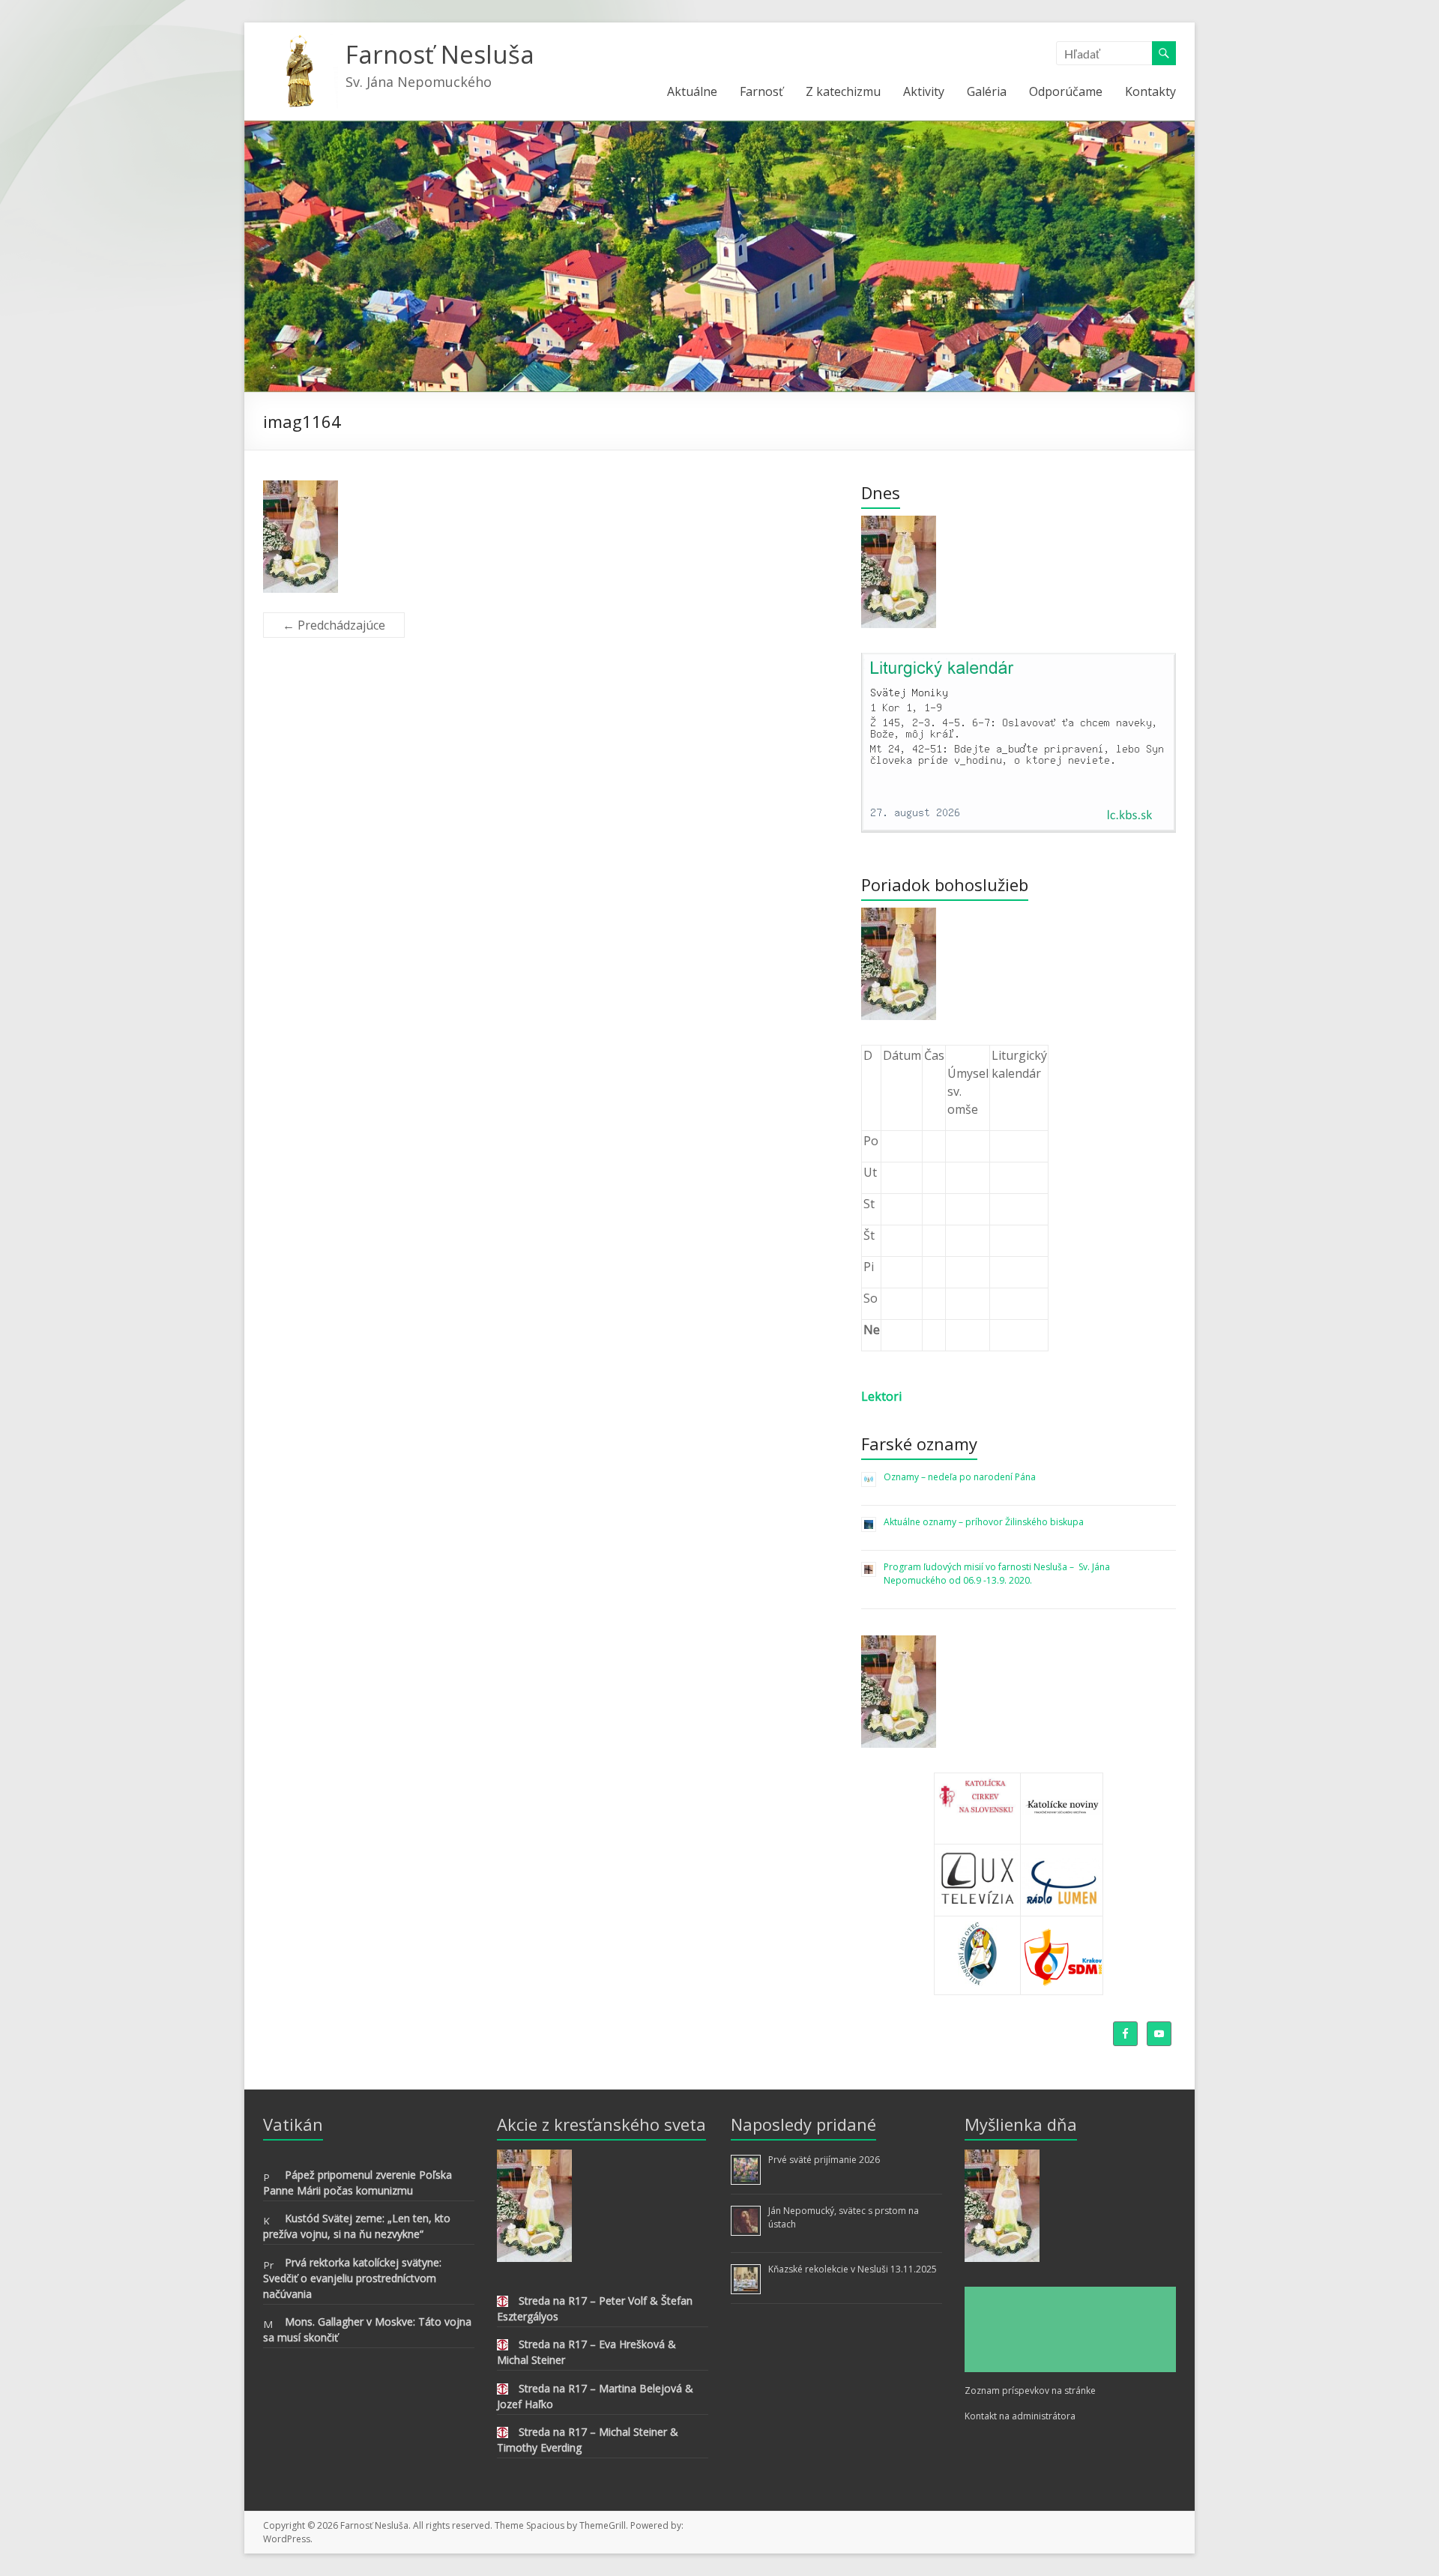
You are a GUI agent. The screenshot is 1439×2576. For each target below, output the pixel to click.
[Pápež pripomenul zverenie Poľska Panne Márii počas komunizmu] (269, 2178)
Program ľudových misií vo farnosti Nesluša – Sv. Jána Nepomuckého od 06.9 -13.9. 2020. (998, 1574)
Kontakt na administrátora (1020, 2416)
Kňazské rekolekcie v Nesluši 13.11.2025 (853, 2269)
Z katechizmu (843, 91)
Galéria (987, 91)
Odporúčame (1066, 91)
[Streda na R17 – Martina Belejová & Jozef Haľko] (503, 2391)
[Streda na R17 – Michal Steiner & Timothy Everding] (503, 2435)
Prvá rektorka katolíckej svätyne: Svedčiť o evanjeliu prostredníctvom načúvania (352, 2278)
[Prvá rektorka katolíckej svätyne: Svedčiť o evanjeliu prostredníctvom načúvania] (269, 2265)
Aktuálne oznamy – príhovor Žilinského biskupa (984, 1522)
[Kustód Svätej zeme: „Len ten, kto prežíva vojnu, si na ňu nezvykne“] (269, 2221)
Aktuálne (692, 91)
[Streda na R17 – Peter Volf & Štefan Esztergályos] (503, 2304)
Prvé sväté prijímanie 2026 (824, 2160)
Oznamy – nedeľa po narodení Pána (960, 1477)
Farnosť (761, 91)
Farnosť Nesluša (440, 54)
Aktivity (924, 91)
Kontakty (1150, 91)
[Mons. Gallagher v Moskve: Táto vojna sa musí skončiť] (269, 2325)
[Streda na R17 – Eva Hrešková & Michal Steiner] (503, 2347)
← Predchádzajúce (334, 625)
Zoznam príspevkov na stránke (1030, 2391)
